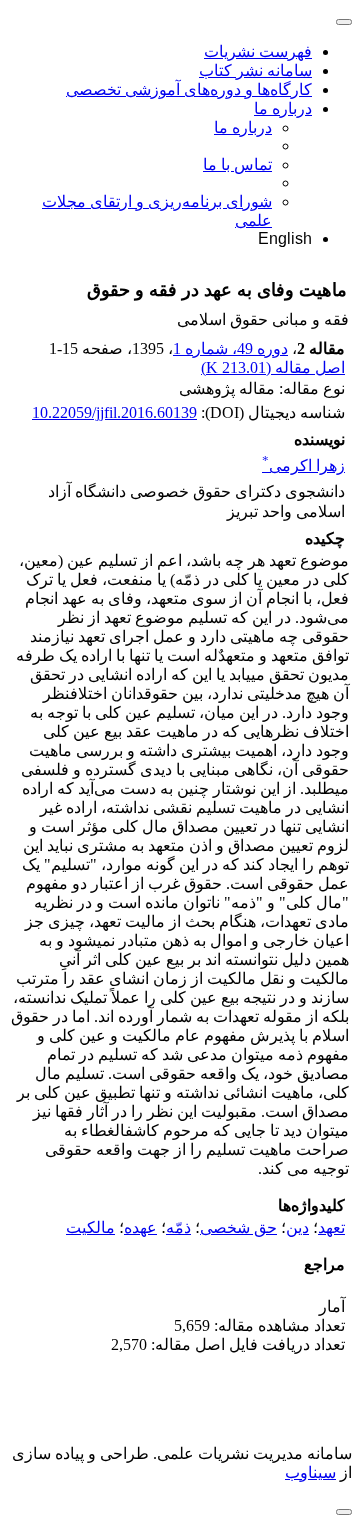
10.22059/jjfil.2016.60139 (114, 412)
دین (297, 1227)
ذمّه (178, 1227)
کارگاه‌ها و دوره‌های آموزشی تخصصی (189, 89)
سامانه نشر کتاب (255, 70)
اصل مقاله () (273, 367)
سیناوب (310, 1472)
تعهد (331, 1227)
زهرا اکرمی (303, 465)
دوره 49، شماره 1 (230, 348)
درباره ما (283, 108)
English (285, 238)
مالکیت (90, 1227)
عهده (140, 1227)
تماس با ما (237, 164)
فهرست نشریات (258, 51)
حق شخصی (238, 1227)
